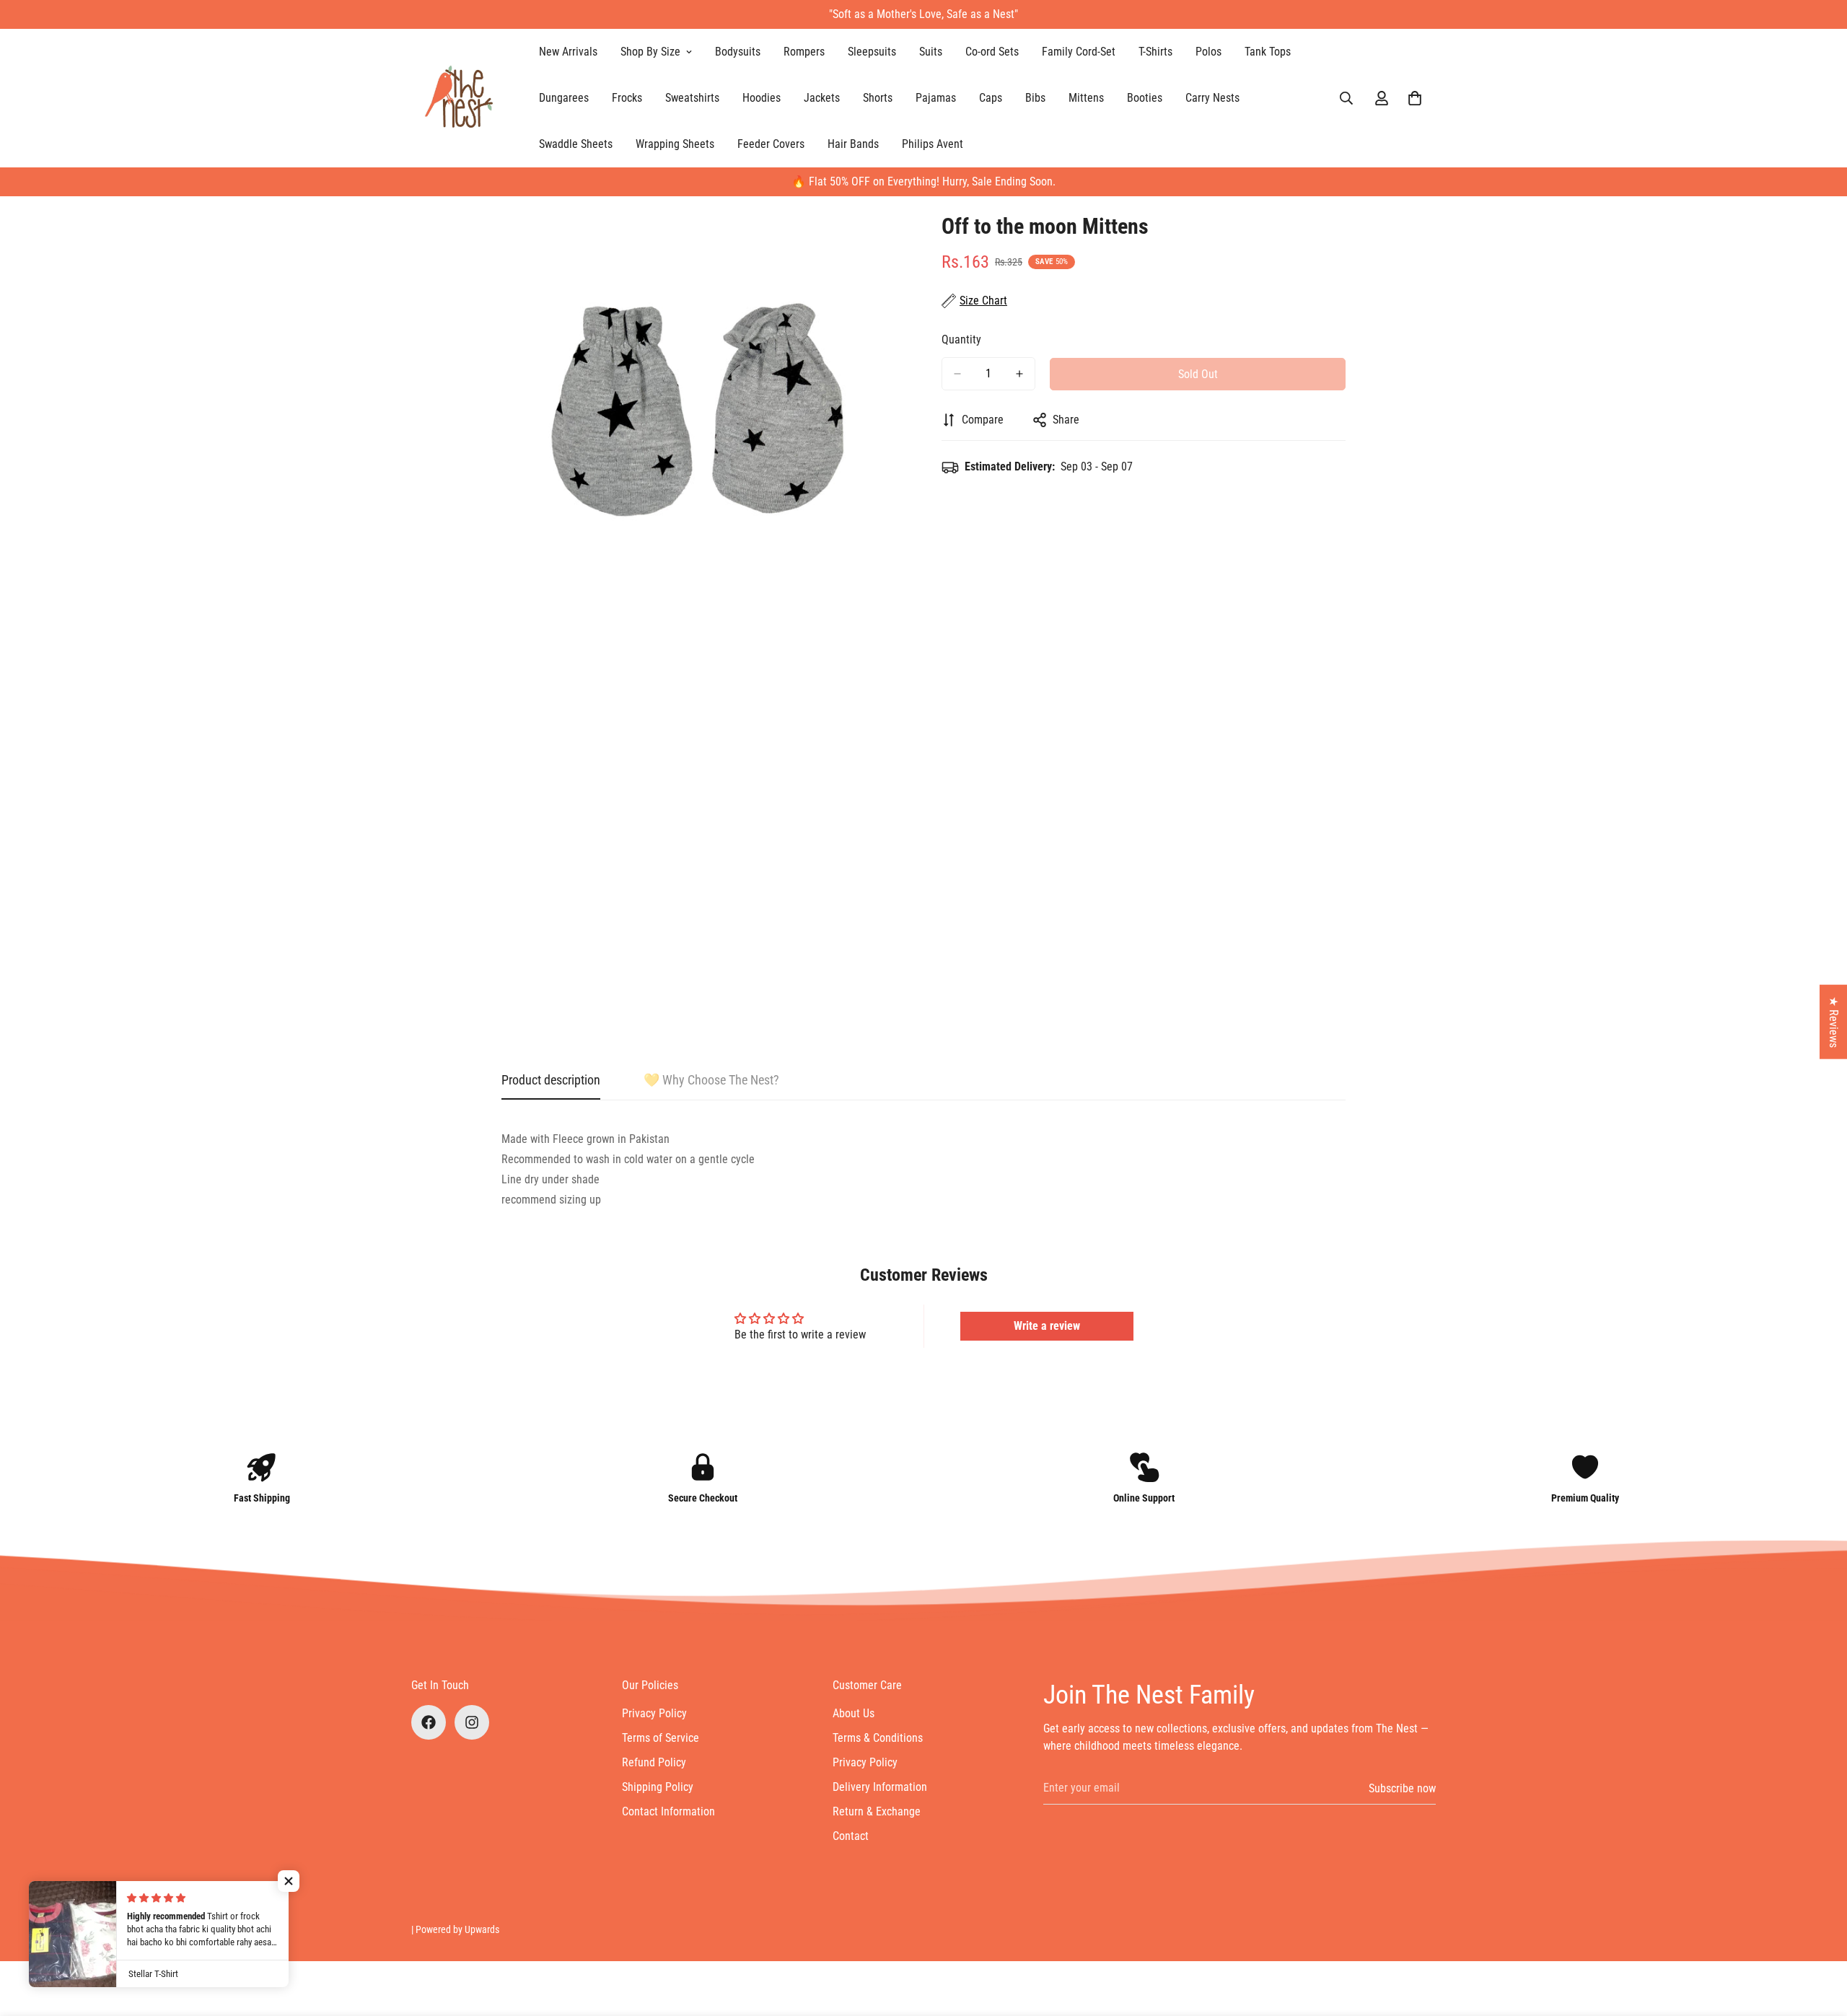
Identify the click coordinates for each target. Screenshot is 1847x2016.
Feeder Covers (771, 144)
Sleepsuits (872, 52)
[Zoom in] (893, 238)
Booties (1145, 98)
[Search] (1346, 98)
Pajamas (936, 98)
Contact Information (668, 1811)
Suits (931, 52)
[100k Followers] (472, 1722)
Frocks (627, 98)
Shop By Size (650, 52)
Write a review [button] (1047, 1326)
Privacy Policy (654, 1713)
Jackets (822, 98)
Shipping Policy (658, 1787)
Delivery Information (880, 1787)
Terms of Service (661, 1738)
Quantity (961, 339)
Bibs (1035, 98)
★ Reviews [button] (1834, 1022)
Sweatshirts (692, 98)
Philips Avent (933, 144)
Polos (1208, 52)
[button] (1415, 98)
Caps (991, 98)
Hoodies (762, 98)
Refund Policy (654, 1762)
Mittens (1086, 98)
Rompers (804, 52)
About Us (854, 1713)
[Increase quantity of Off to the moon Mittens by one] (1019, 374)
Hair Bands (853, 144)
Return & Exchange (877, 1811)
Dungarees (564, 98)
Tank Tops (1268, 52)
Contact (851, 1836)
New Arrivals (568, 52)
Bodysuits (738, 52)
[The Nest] (464, 98)
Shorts (878, 98)
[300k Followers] (429, 1722)
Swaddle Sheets (576, 144)
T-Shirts (1155, 52)
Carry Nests (1212, 98)
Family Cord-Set (1079, 52)
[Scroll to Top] (1819, 1937)
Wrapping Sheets (675, 144)
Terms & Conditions (878, 1738)
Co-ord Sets (992, 52)
